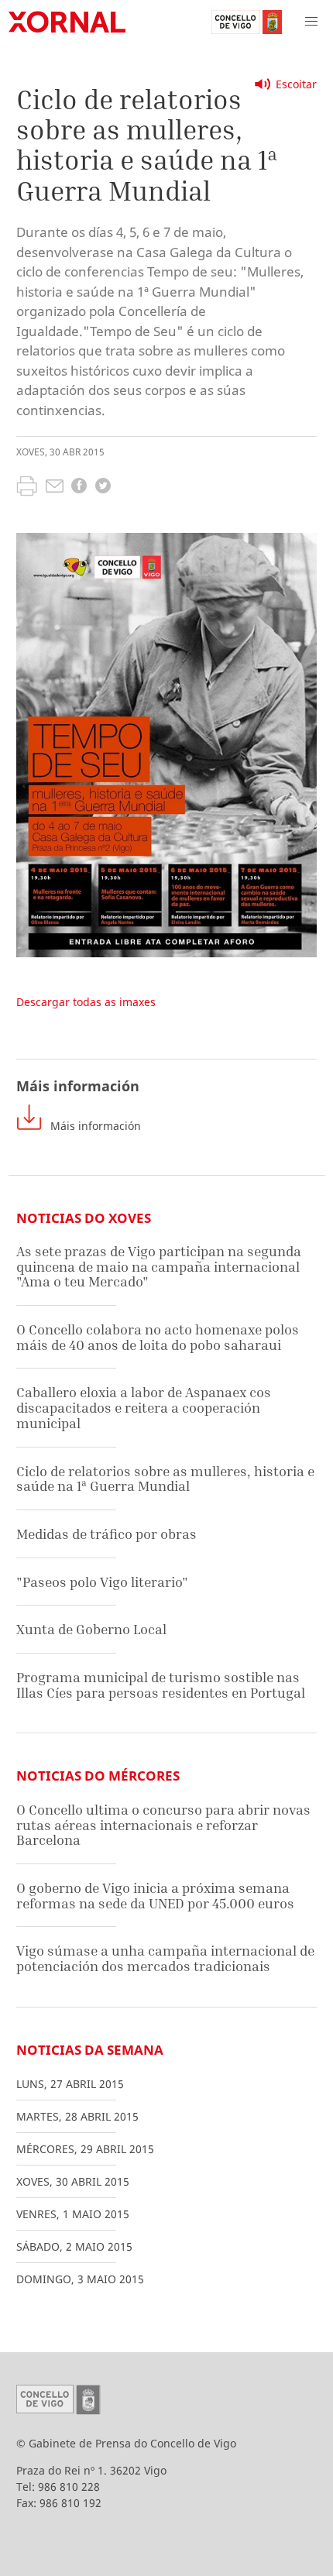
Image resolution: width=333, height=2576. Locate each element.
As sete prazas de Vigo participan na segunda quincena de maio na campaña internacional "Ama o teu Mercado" (159, 1266)
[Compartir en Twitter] (103, 488)
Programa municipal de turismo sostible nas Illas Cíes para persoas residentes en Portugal (161, 1685)
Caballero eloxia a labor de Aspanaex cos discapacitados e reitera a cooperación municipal (144, 1407)
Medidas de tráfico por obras (106, 1534)
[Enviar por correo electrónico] (55, 488)
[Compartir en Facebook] (79, 488)
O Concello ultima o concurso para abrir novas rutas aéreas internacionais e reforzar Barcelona (163, 1825)
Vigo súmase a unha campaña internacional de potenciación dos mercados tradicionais (165, 1958)
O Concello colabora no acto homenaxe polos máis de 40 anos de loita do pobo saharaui (158, 1337)
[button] (311, 22)
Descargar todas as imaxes (86, 1002)
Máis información (96, 1126)
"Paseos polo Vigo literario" (102, 1582)
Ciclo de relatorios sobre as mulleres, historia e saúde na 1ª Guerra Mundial (165, 1479)
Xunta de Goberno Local (91, 1629)
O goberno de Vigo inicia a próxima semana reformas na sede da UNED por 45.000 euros (155, 1896)
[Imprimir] (27, 488)
